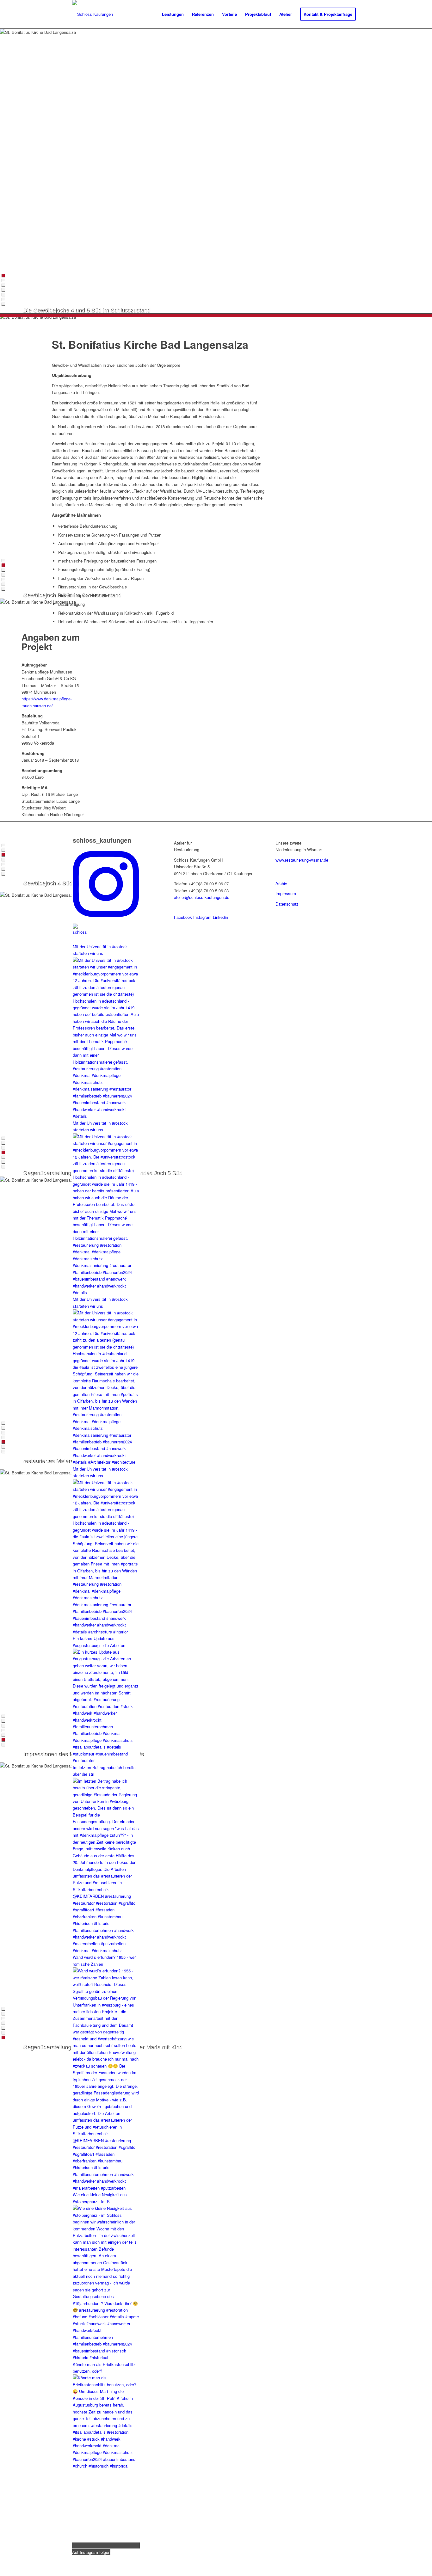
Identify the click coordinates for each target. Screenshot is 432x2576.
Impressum (286, 893)
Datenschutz (287, 904)
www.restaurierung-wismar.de (302, 860)
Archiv (281, 883)
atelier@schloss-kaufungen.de (202, 897)
